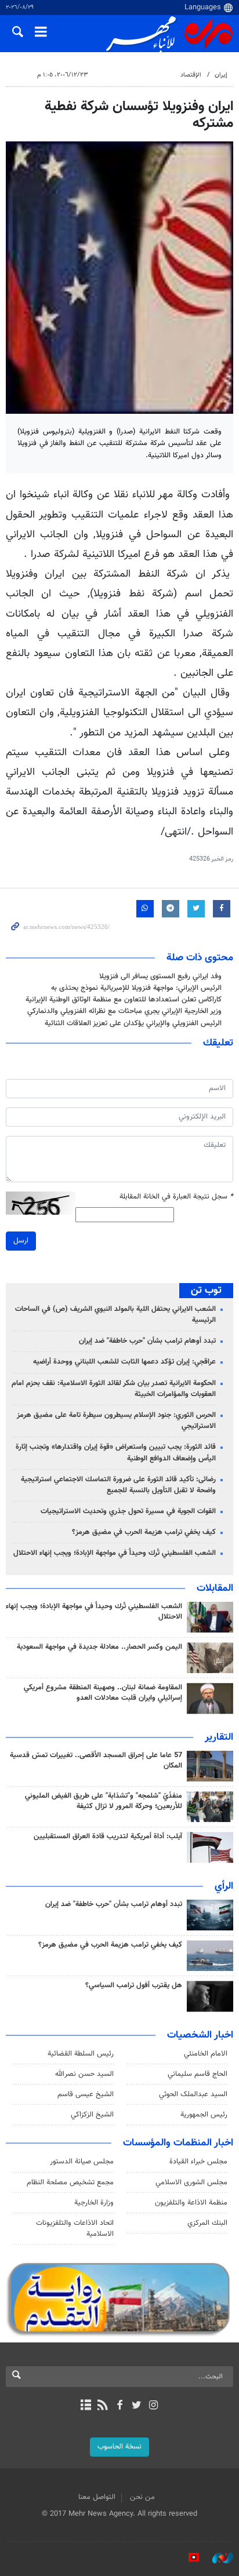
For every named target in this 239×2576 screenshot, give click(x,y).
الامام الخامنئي (206, 2054)
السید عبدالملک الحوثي (193, 2094)
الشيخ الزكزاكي (92, 2115)
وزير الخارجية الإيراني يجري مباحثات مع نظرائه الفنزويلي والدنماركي (124, 1011)
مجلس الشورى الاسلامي (191, 2183)
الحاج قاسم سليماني (198, 2074)
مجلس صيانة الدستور (82, 2162)
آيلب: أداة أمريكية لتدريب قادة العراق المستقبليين (108, 1837)
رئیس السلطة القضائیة (81, 2054)
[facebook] (119, 2406)
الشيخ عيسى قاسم (86, 2094)
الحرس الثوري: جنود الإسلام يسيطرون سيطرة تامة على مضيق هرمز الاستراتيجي (116, 1421)
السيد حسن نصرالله (84, 2074)
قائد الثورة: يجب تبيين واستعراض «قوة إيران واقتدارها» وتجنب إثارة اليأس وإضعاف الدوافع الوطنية (116, 1453)
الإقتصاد (191, 75)
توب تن (206, 1291)
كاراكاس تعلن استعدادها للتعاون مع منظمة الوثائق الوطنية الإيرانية (124, 1000)
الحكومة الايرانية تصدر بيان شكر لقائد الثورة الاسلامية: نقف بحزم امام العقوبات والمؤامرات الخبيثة (114, 1389)
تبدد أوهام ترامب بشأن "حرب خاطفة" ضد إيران (147, 1341)
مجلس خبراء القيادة (198, 2162)
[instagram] (153, 2406)
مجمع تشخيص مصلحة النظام (70, 2183)
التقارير (219, 1737)
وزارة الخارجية (94, 2203)
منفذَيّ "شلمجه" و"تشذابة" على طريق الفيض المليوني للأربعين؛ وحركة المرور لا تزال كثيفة (104, 1801)
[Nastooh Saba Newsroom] (217, 2558)
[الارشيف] (86, 2406)
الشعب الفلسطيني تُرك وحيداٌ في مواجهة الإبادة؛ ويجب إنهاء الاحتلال (115, 1553)
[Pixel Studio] (188, 2558)
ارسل (21, 1241)
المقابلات (215, 1588)
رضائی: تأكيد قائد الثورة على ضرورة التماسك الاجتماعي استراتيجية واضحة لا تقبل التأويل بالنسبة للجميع (118, 1485)
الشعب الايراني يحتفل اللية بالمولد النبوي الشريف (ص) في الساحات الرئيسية (115, 1315)
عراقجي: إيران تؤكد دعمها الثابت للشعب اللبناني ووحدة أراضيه (124, 1362)
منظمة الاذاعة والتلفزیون (191, 2203)
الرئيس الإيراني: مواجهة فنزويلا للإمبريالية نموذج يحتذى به (136, 988)
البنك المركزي (207, 2223)
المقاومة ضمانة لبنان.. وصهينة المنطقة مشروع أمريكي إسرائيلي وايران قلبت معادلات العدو (103, 1693)
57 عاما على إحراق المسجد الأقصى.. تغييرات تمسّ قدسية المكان (96, 1761)
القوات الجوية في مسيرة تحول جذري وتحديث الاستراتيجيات (128, 1511)
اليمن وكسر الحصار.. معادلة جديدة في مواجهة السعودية (99, 1647)
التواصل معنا (97, 2497)
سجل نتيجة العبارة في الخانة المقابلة (176, 1197)
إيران (221, 75)
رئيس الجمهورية (204, 2115)
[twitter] (137, 2406)
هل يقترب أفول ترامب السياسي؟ (134, 1985)
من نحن (142, 2497)
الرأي (224, 1886)
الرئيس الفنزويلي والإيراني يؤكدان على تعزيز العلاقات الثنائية (133, 1023)
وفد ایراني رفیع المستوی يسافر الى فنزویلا (160, 977)
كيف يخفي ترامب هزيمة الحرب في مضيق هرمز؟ (144, 1532)
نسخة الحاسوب (119, 2447)
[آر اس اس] (102, 2406)
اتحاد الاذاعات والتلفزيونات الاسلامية (75, 2229)
